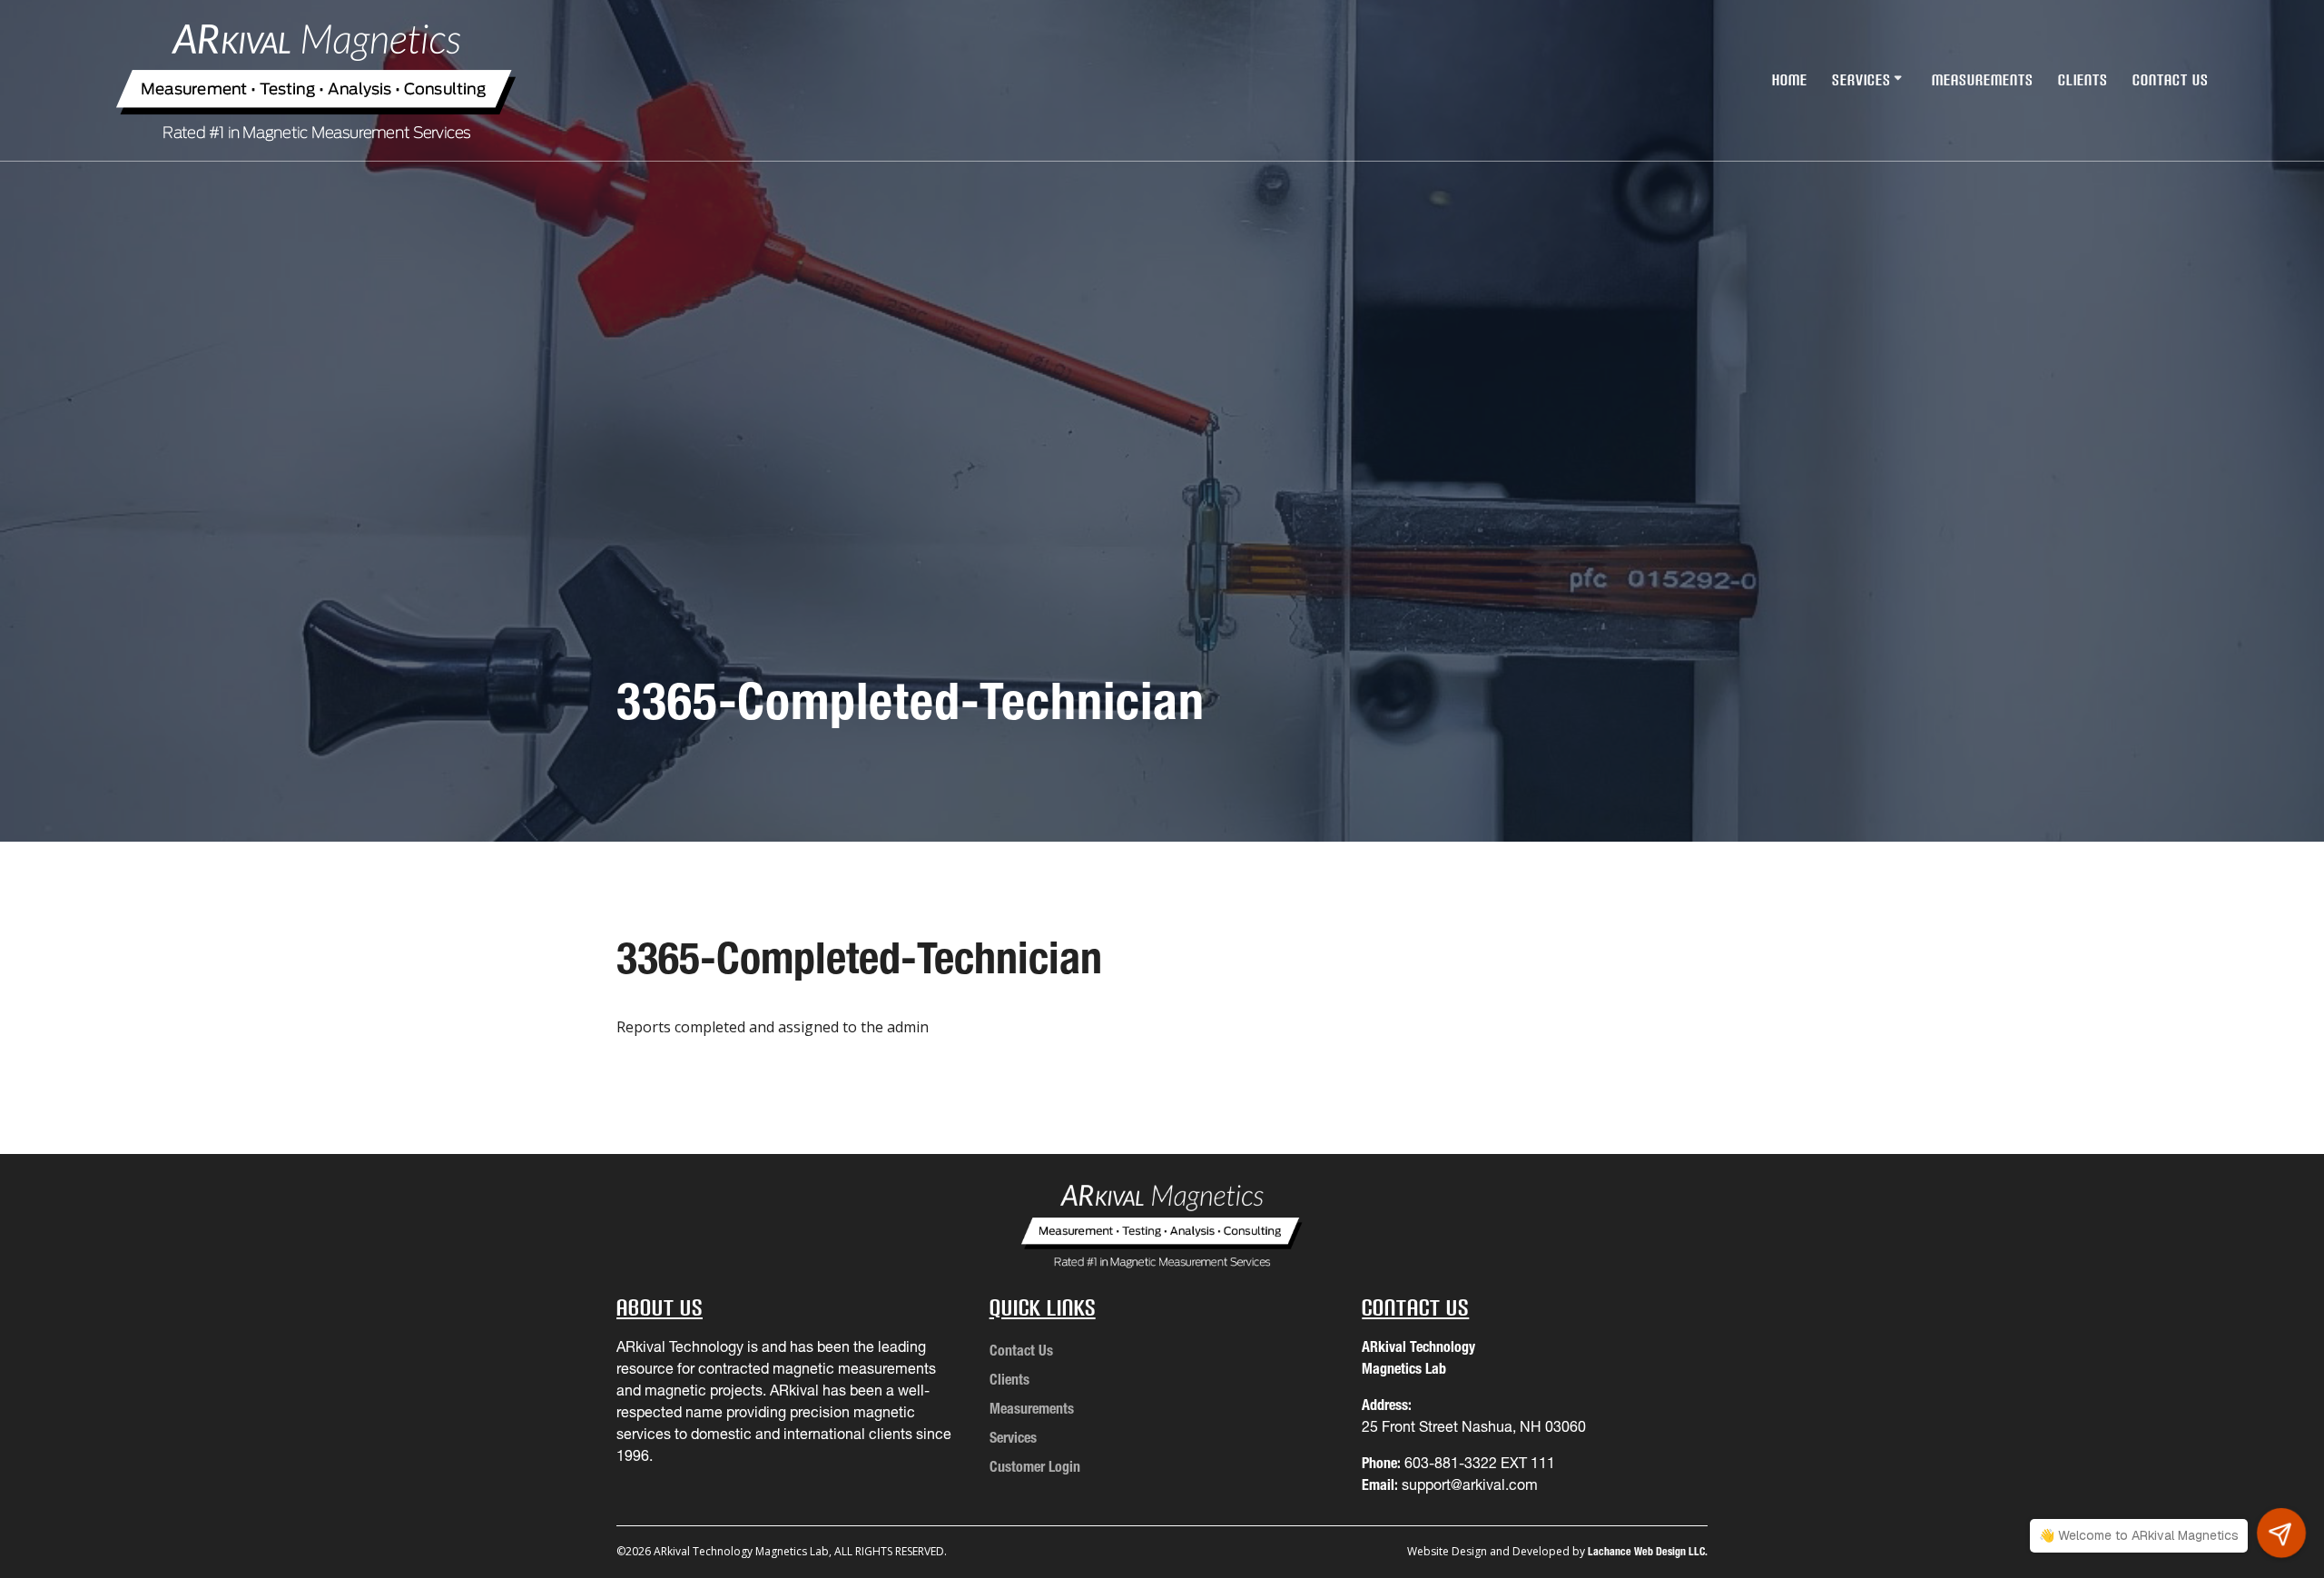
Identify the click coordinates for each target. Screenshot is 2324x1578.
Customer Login (1035, 1466)
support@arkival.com (1470, 1484)
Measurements (1983, 80)
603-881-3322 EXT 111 (1480, 1463)
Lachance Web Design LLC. (1648, 1551)
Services (1861, 80)
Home (1790, 80)
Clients (2083, 80)
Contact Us (2171, 80)
